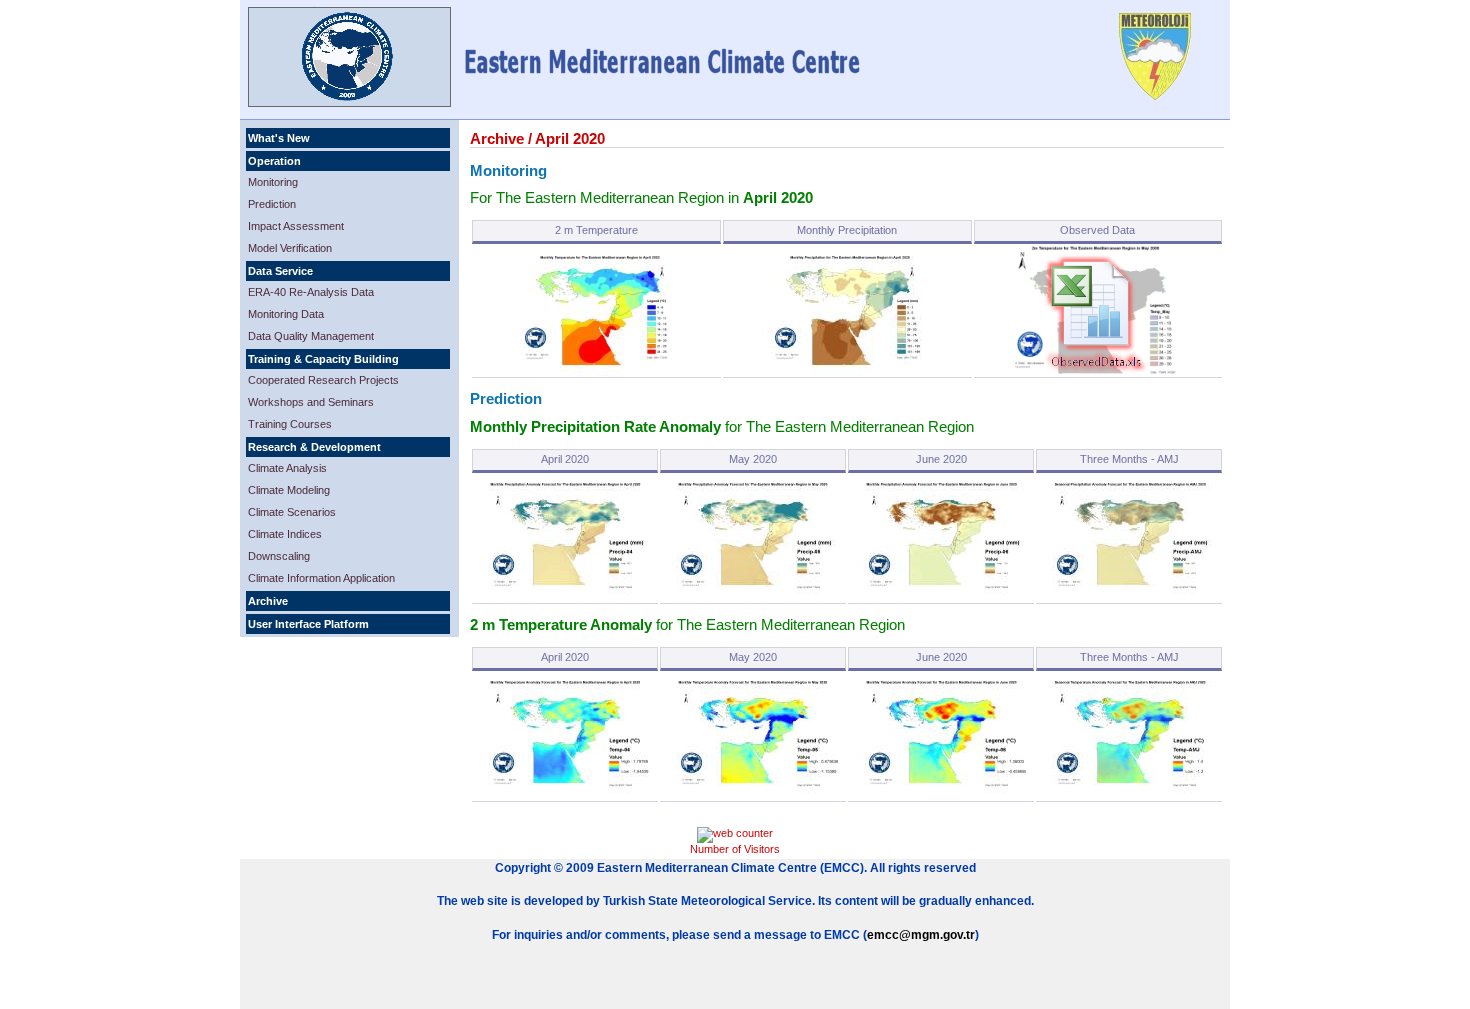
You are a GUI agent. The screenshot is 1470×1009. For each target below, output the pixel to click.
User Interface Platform (308, 624)
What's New (279, 138)
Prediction (272, 204)
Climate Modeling (289, 490)
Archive (268, 601)
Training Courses (290, 424)
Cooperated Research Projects (323, 380)
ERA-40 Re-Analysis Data (311, 292)
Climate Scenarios (292, 512)
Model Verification (290, 248)
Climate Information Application (321, 578)
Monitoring (273, 182)
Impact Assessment (296, 226)
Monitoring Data (286, 314)
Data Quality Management (311, 336)
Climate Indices (285, 534)
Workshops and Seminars (311, 402)
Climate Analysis (287, 468)
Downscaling (279, 556)
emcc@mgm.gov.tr (921, 935)
